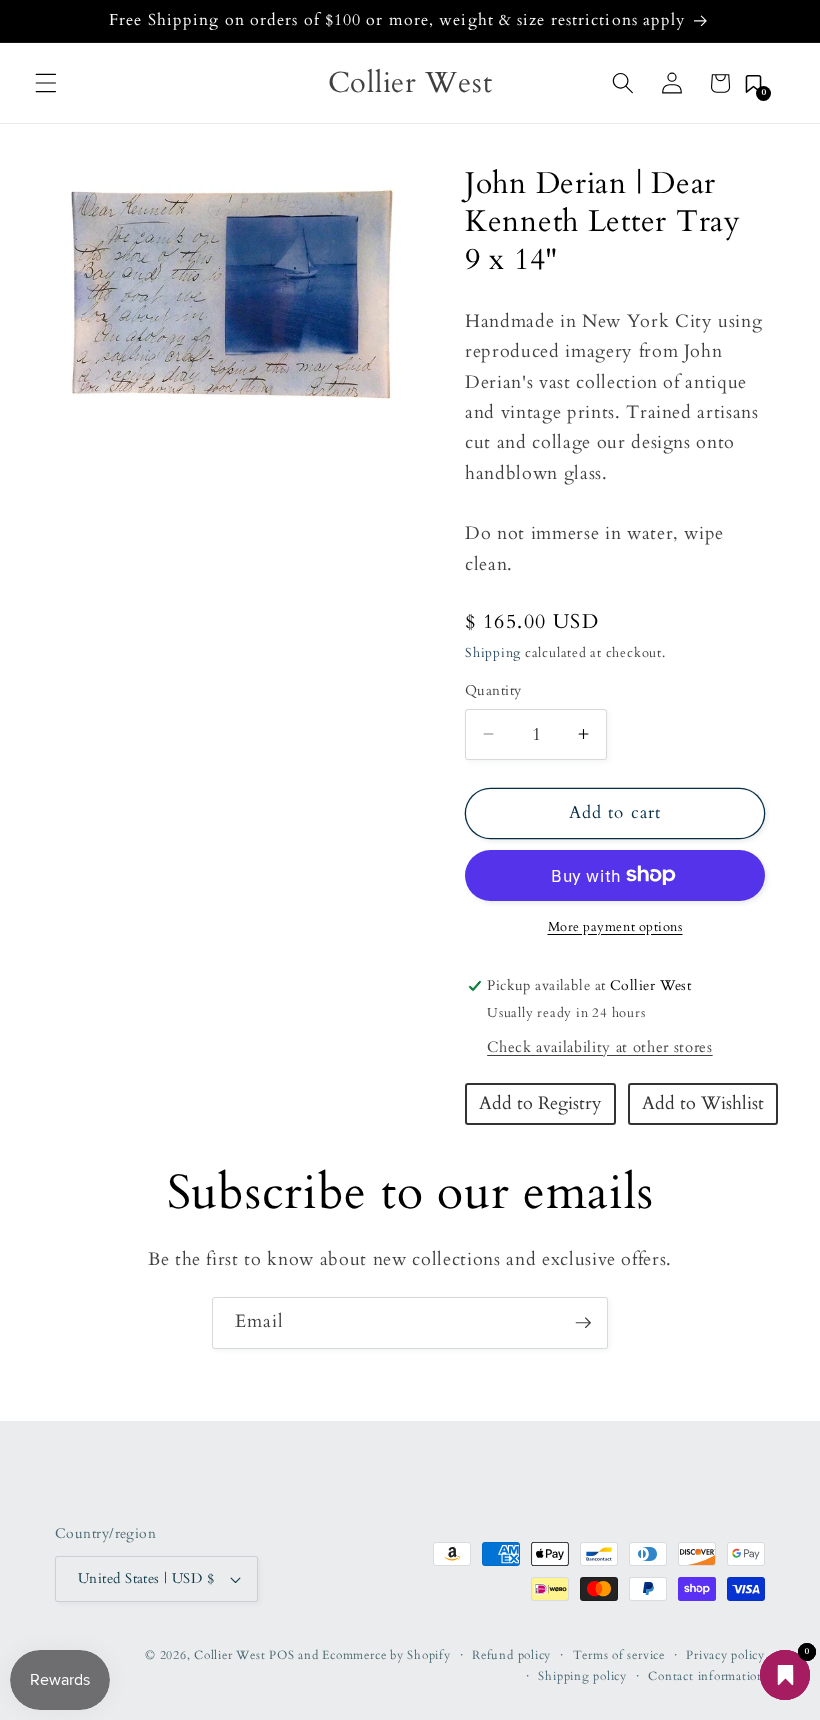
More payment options (615, 927)
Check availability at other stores (599, 1047)
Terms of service (619, 1655)
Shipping (493, 653)
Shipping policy (582, 1676)
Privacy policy (725, 1655)
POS (281, 1655)
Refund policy (511, 1655)
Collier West (229, 1655)
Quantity (493, 690)
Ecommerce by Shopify (386, 1655)
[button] (46, 83)
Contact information (706, 1676)
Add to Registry (540, 1103)
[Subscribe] (583, 1323)
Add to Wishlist (703, 1103)
